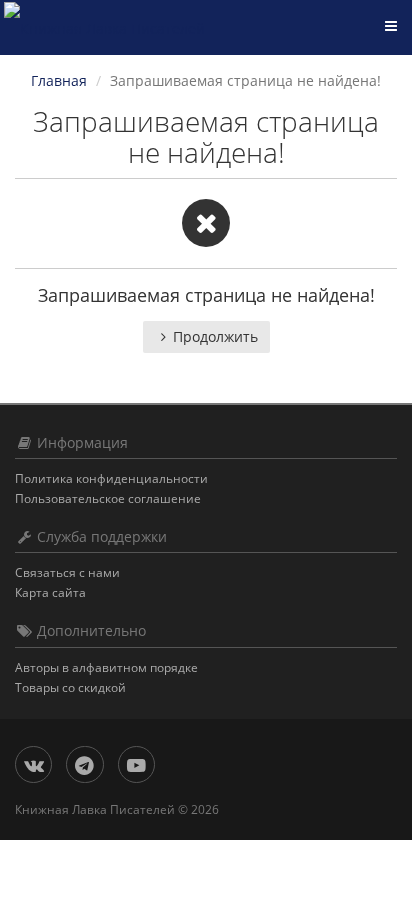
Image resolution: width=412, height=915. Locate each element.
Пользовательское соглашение (108, 498)
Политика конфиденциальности (111, 478)
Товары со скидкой (70, 687)
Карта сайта (50, 592)
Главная (59, 80)
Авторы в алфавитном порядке (106, 667)
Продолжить (215, 336)
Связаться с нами (67, 572)
